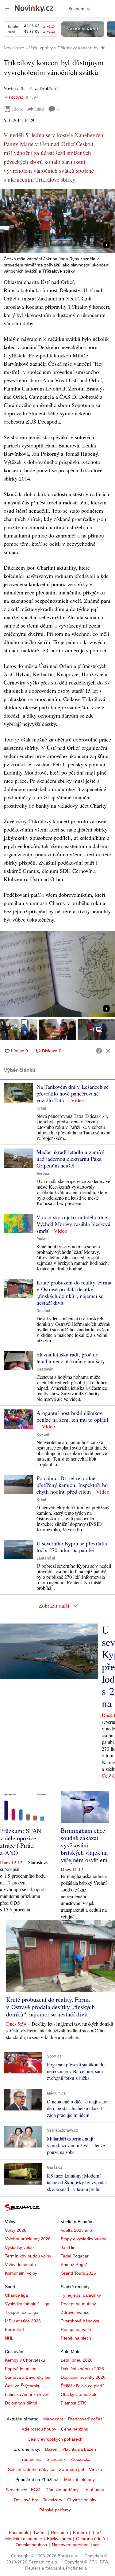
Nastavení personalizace (76, 2545)
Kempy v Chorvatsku (25, 2360)
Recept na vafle (76, 2329)
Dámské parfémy (62, 2490)
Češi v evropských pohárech (55, 2439)
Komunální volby (21, 2273)
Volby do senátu (20, 2265)
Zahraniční (46, 1558)
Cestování (45, 1369)
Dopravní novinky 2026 (83, 2377)
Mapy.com (53, 2419)
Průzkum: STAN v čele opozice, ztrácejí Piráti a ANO (21, 1842)
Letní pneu (94, 2490)
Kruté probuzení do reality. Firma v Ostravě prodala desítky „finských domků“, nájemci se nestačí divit (74, 1292)
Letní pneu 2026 (77, 2360)
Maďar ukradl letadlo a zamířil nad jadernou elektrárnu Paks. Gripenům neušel (71, 1159)
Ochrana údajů (90, 2539)
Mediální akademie (24, 2539)
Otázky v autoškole (79, 2394)
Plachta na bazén (79, 2449)
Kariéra (80, 2533)
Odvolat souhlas (31, 2545)
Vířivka (96, 2469)
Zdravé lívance (75, 2312)
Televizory (53, 2500)
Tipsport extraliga (22, 2312)
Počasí (42, 1239)
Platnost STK (73, 2403)
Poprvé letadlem (21, 2369)
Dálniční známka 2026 (82, 2369)
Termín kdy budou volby (28, 2256)
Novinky (11, 88)
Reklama (59, 2533)
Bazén (51, 2449)
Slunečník (56, 2459)
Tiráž (97, 2533)
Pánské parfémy (55, 2510)
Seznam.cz (79, 9)
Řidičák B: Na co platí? (83, 2386)
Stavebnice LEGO (23, 2490)
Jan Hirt (68, 2247)
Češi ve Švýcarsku (23, 2386)
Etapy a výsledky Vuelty (83, 2239)
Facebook (19, 2533)
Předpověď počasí (86, 2419)
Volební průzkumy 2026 (28, 2239)
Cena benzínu (75, 2429)
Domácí (43, 1311)
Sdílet (39, 109)
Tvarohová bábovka (80, 2321)
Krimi (41, 1108)
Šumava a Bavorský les (28, 2377)
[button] (57, 221)
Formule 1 (15, 2329)
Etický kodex (59, 2539)
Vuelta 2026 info (76, 2230)
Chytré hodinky (82, 2500)
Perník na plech (76, 2338)
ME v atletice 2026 (23, 2321)
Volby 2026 (16, 2230)
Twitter (40, 2533)
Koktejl (43, 1435)
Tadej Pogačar (75, 2256)
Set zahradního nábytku (31, 2469)
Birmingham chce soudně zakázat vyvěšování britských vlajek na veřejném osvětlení (84, 1845)
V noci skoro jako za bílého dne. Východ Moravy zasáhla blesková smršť (73, 1224)
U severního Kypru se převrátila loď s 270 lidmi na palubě (72, 1547)
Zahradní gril (72, 2469)
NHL (9, 2338)
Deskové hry (26, 2500)
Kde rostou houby (39, 2429)
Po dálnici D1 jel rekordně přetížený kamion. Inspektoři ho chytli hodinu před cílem (72, 1485)
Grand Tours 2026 (78, 2273)
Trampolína (31, 2459)
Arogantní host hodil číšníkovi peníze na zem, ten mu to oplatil (72, 1416)
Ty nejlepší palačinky (81, 2295)
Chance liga (16, 2295)
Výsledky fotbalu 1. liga (27, 2304)
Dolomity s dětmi (21, 2403)
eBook (17, 109)
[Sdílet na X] (108, 1051)
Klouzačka (80, 2459)
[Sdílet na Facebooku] (99, 1051)
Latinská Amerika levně (27, 2394)
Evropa (43, 1174)
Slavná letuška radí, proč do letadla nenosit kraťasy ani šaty (71, 1358)
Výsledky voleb (19, 2247)
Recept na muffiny (78, 2304)
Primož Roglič (74, 2265)
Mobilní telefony (79, 2480)
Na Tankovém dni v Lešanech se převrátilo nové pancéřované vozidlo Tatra (73, 1093)
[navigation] (7, 9)
